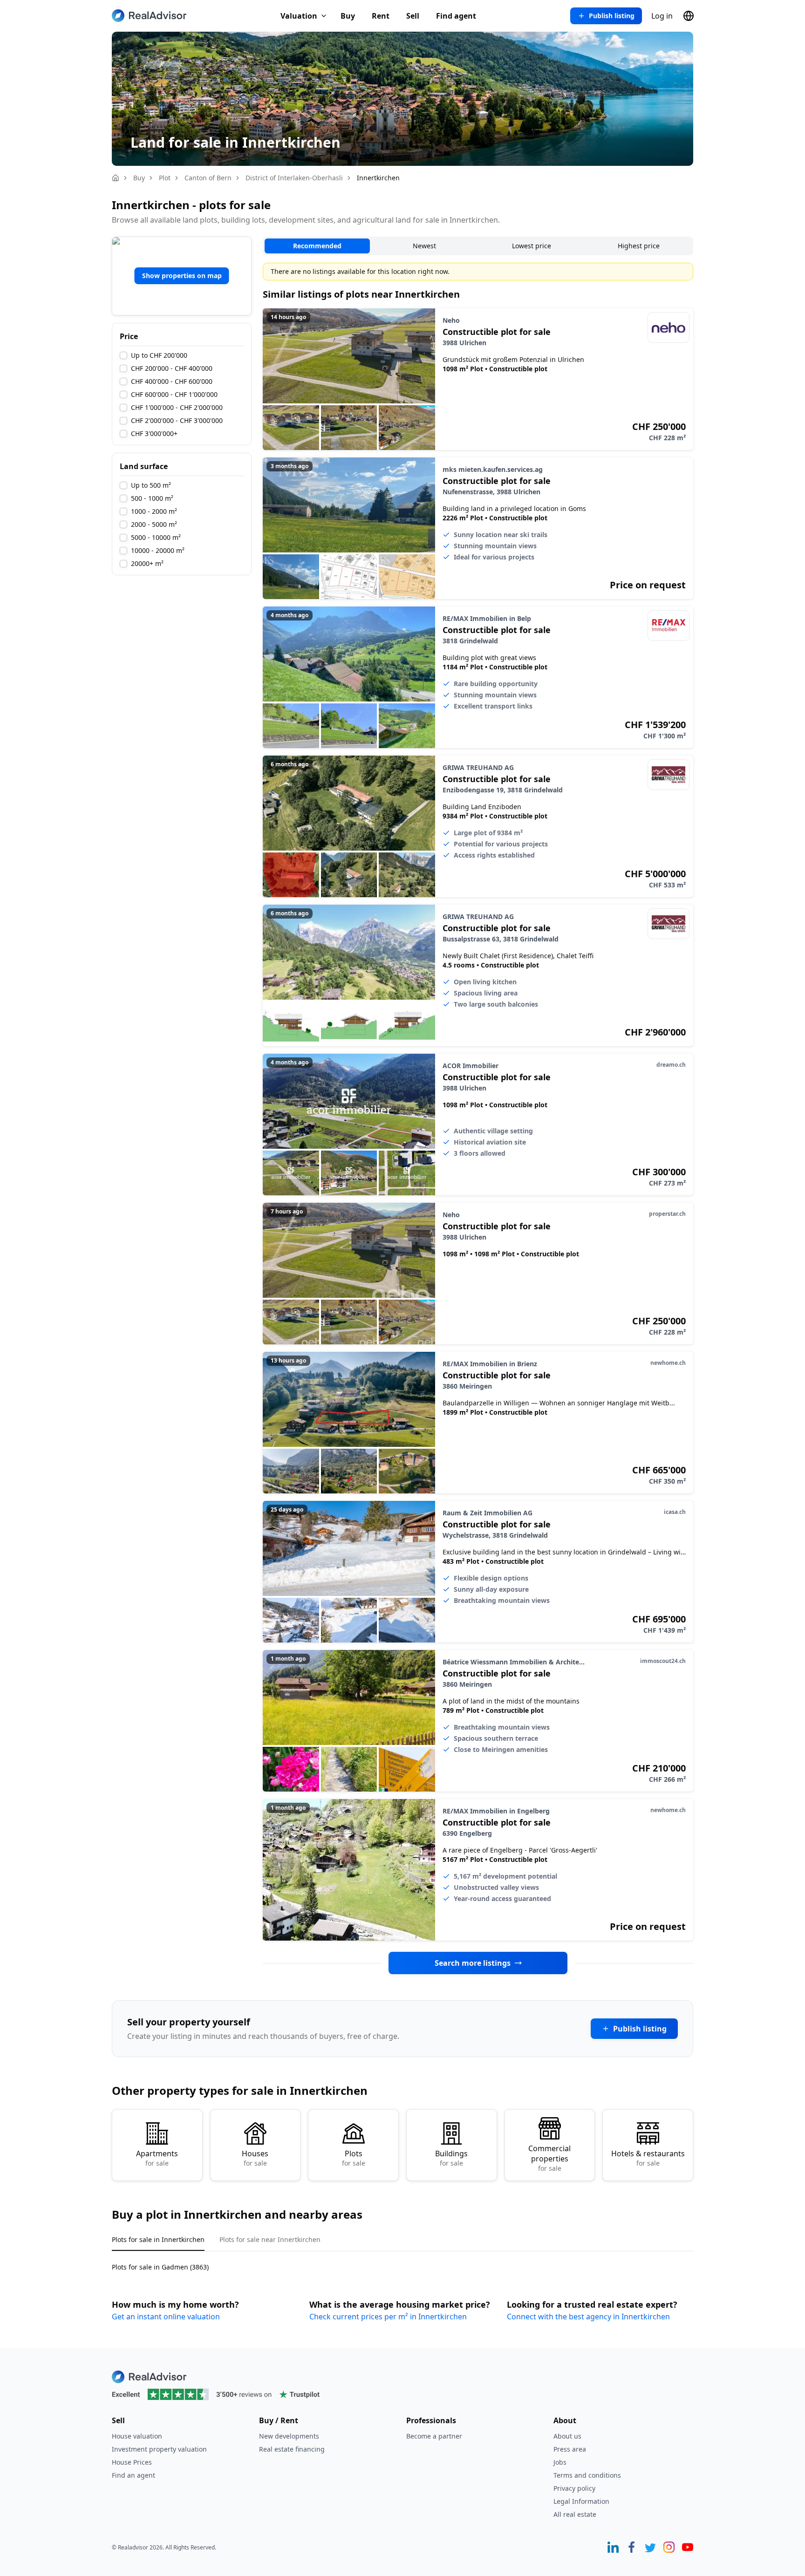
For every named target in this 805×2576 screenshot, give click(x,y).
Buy (348, 16)
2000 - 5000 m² (154, 525)
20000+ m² (147, 564)
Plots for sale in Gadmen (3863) (160, 2267)
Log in (662, 16)
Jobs (560, 2462)
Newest (424, 246)
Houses (255, 2158)
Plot (165, 178)
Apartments (157, 2158)
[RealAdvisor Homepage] (149, 16)
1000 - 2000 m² (154, 511)
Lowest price (532, 246)
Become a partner (434, 2436)
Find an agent (133, 2475)
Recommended (317, 246)
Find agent (456, 16)
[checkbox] (123, 355)
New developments (289, 2436)
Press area (570, 2449)
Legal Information (581, 2501)
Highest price (639, 246)
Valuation (299, 16)
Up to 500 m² (151, 485)
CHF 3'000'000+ (154, 434)
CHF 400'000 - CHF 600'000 (172, 382)
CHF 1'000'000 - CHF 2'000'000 (177, 408)
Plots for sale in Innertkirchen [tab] (158, 2239)
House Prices (132, 2462)
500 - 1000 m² (152, 498)
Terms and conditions (587, 2475)
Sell (413, 16)
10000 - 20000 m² (158, 551)
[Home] (116, 178)
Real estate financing (292, 2449)
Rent (381, 16)
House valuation (137, 2436)
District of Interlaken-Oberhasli (294, 178)
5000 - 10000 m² (156, 538)
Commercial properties (549, 2158)
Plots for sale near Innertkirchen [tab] (270, 2239)
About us (567, 2436)
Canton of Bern (208, 178)
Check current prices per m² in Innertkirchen (388, 2317)
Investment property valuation (159, 2449)
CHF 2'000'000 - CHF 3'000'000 (177, 421)
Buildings (451, 2158)
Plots (354, 2158)
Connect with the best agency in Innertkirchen (588, 2317)
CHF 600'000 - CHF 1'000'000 (174, 395)
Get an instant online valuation (166, 2317)
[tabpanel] (402, 2261)
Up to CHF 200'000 (159, 355)
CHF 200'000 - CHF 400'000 (172, 368)
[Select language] (689, 16)
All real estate (575, 2514)
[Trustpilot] (402, 2394)
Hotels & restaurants (648, 2158)
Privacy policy (574, 2488)
